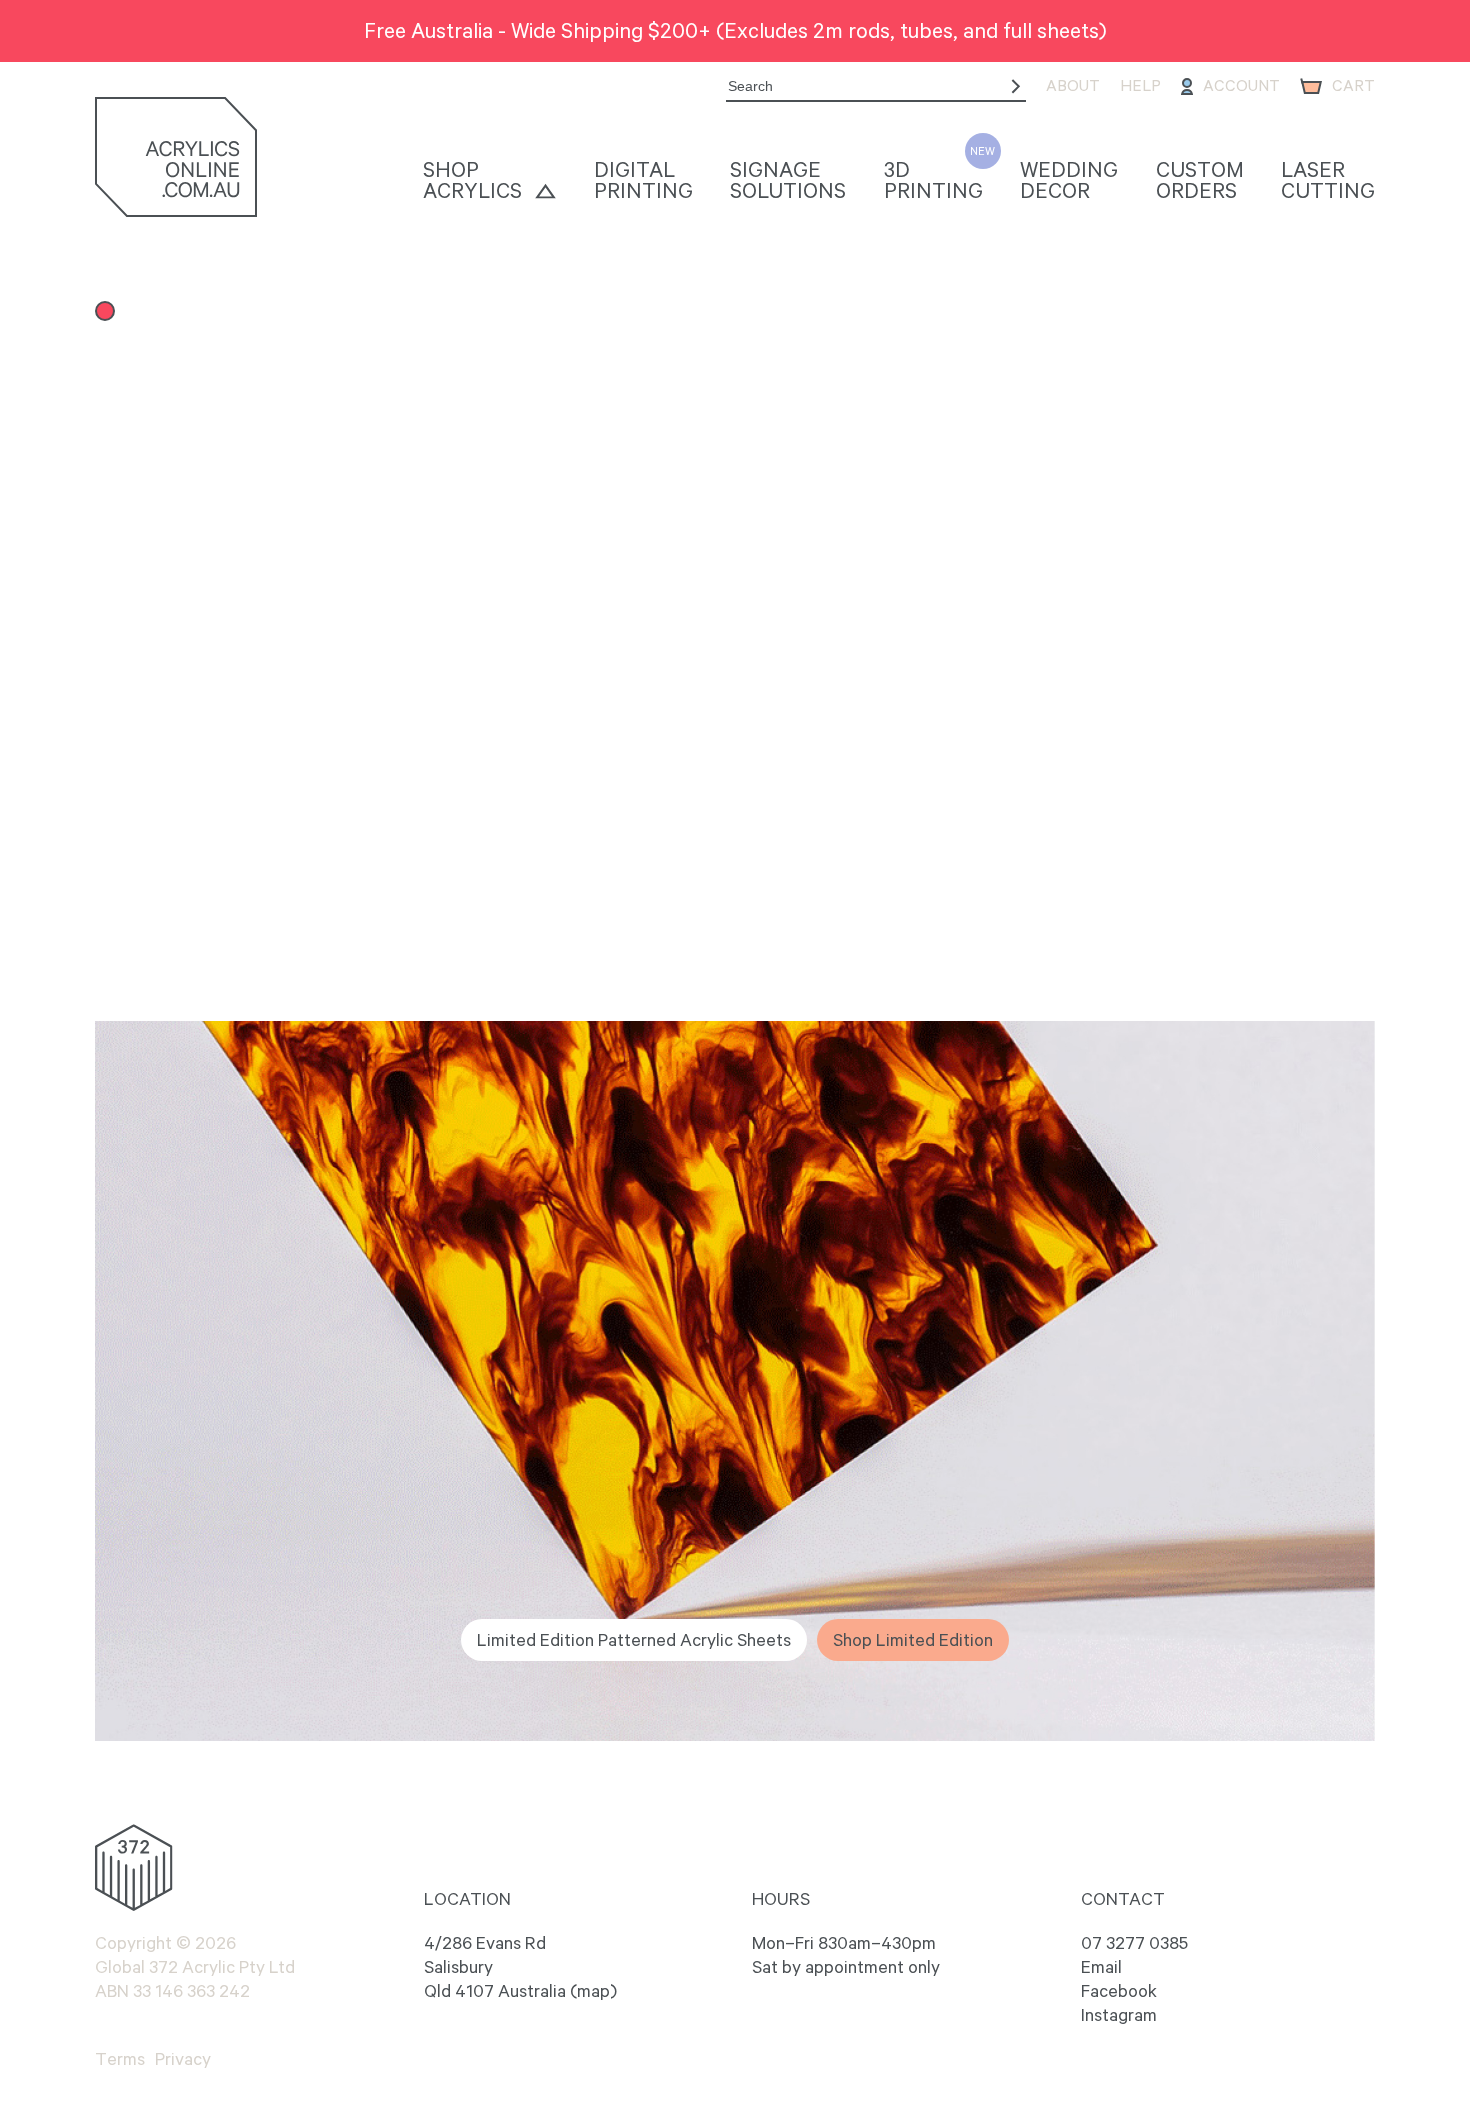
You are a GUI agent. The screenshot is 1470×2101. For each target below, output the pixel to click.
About (1073, 85)
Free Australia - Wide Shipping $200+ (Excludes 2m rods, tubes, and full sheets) (735, 30)
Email (1101, 1967)
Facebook (1119, 1991)
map (593, 1991)
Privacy (183, 2059)
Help (1140, 85)
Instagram (1119, 2015)
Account (1241, 85)
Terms (120, 2059)
